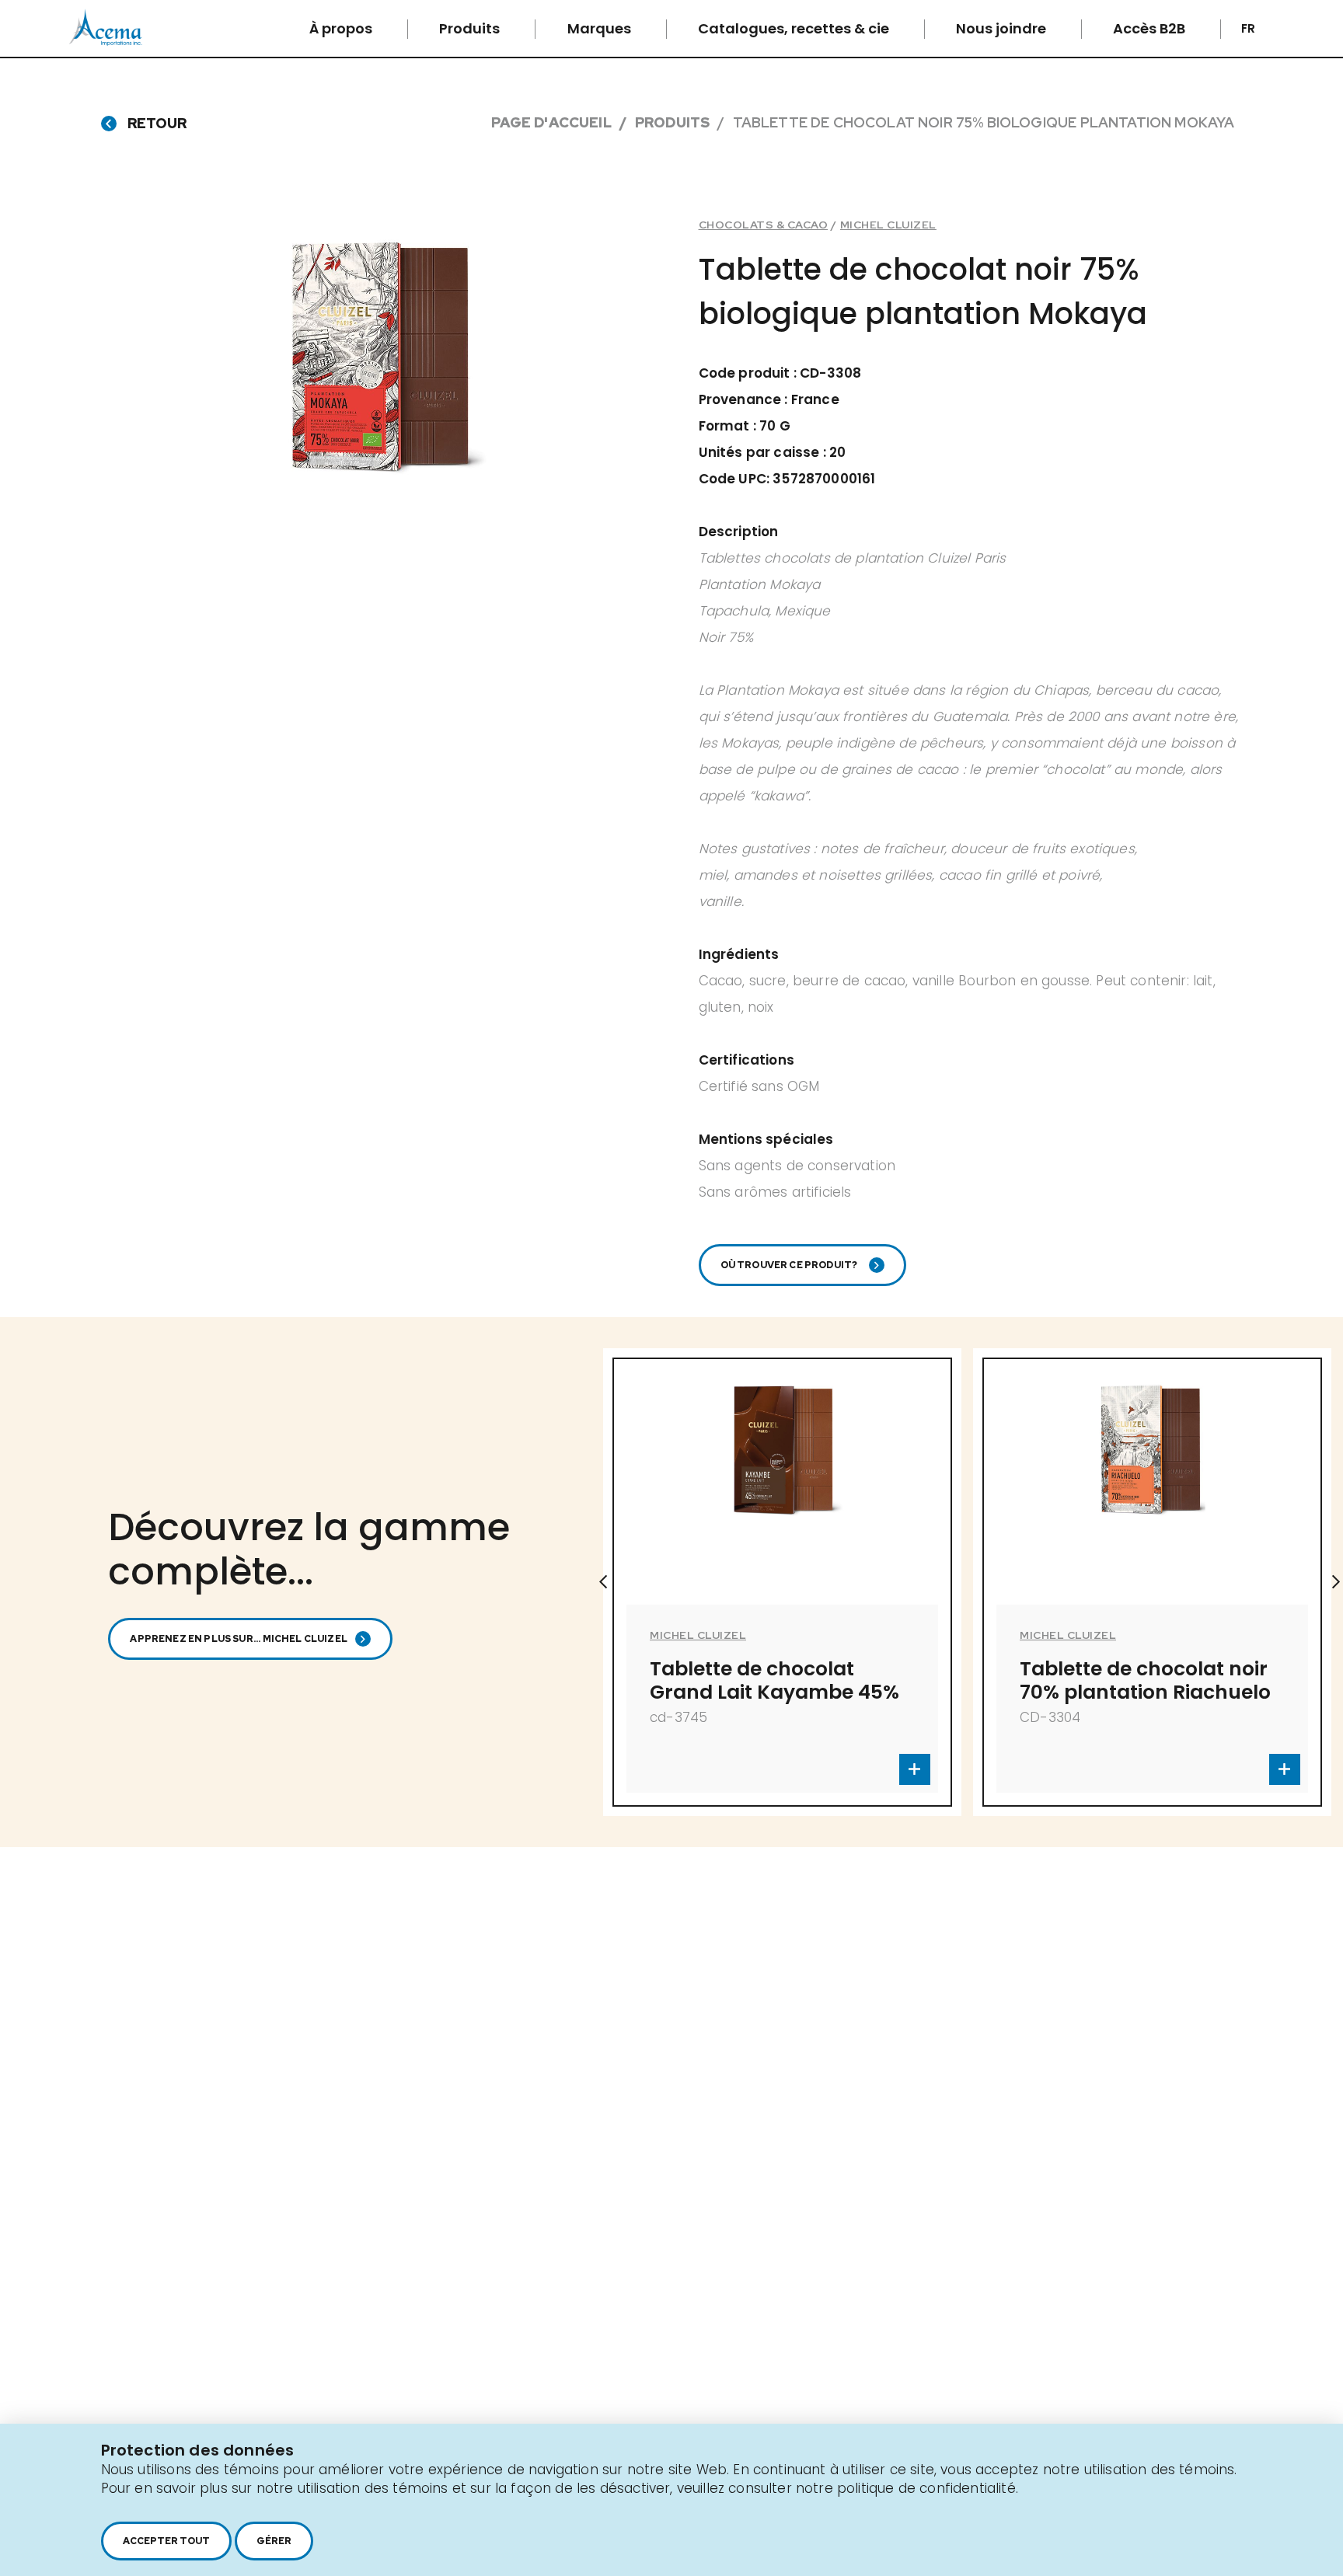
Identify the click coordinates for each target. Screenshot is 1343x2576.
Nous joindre (1003, 28)
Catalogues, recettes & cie (795, 28)
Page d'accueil (551, 122)
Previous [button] (603, 1582)
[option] (918, 1582)
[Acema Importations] (106, 42)
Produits (471, 28)
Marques (601, 28)
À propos (342, 28)
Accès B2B (1151, 28)
